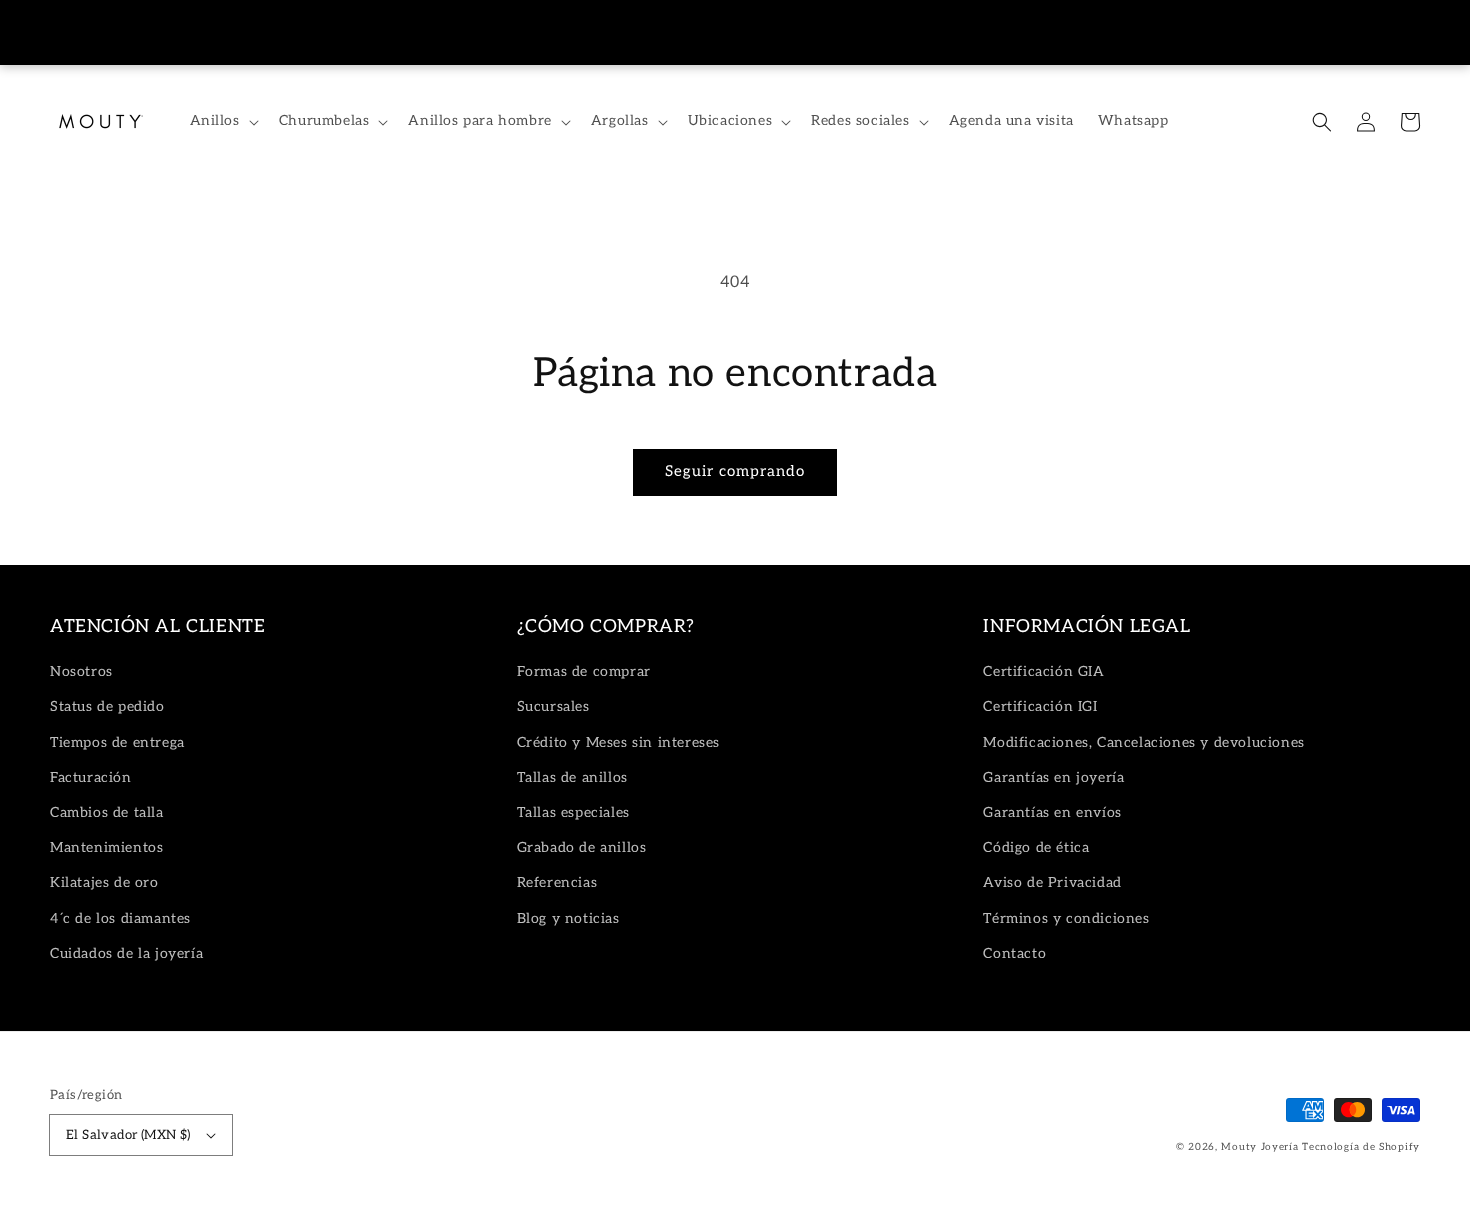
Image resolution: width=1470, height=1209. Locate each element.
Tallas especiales (573, 812)
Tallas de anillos (572, 777)
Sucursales (553, 706)
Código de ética (1036, 847)
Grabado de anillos (582, 847)
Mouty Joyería (1259, 1147)
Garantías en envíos (1052, 812)
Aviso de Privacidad (1052, 882)
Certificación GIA (1043, 671)
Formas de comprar (584, 671)
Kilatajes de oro (104, 882)
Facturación (91, 777)
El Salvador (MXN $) (128, 1135)
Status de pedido (107, 706)
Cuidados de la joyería (126, 953)
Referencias (557, 882)
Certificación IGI (1040, 706)
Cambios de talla (107, 812)
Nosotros (81, 671)
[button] (1322, 122)
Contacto (1014, 953)
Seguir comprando (735, 471)
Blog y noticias (568, 918)
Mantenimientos (106, 847)
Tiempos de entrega (117, 742)
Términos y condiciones (1066, 918)
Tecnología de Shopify (1361, 1147)
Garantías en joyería (1053, 777)
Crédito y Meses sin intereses (618, 742)
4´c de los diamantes (120, 918)
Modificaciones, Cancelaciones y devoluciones (1143, 742)
